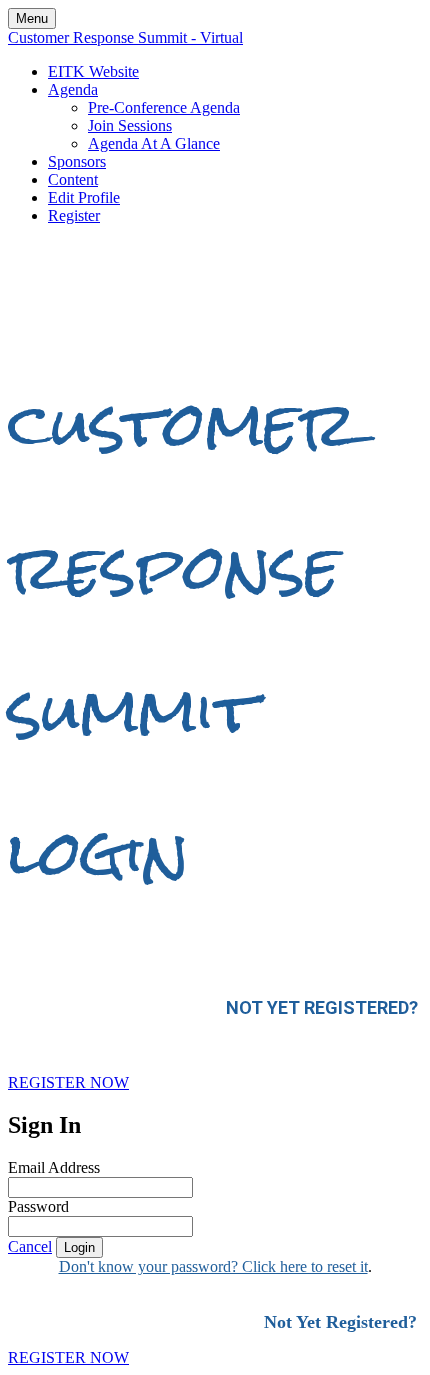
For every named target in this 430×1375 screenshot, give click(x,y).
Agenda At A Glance (154, 143)
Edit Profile (84, 197)
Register (74, 215)
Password (38, 1206)
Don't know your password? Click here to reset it (213, 1266)
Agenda (73, 89)
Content (73, 179)
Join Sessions (130, 125)
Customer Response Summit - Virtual (125, 37)
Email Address (54, 1167)
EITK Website (93, 71)
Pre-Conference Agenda (164, 107)
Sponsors (77, 161)
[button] (68, 1082)
